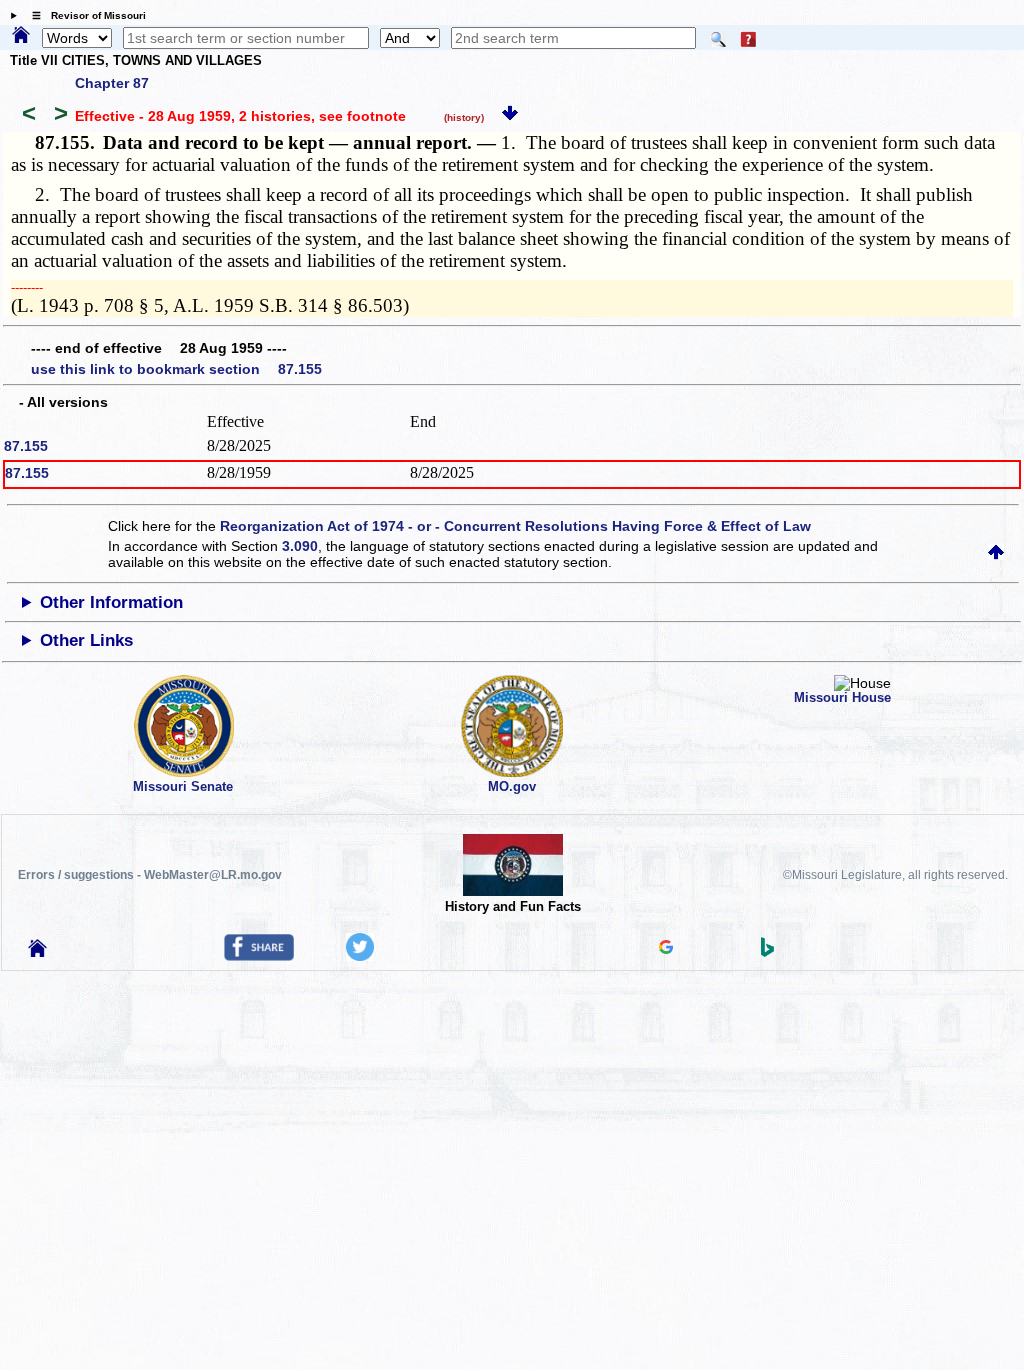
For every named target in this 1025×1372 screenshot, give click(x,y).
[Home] (21, 36)
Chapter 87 (112, 83)
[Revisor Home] (38, 952)
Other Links (86, 640)
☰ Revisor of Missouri (84, 15)
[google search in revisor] (666, 949)
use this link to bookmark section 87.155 (176, 369)
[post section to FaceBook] (259, 956)
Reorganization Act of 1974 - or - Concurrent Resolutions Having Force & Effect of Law (515, 526)
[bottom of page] (510, 116)
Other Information (111, 602)
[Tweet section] (360, 956)
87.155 (26, 446)
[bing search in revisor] (768, 952)
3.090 (300, 546)
